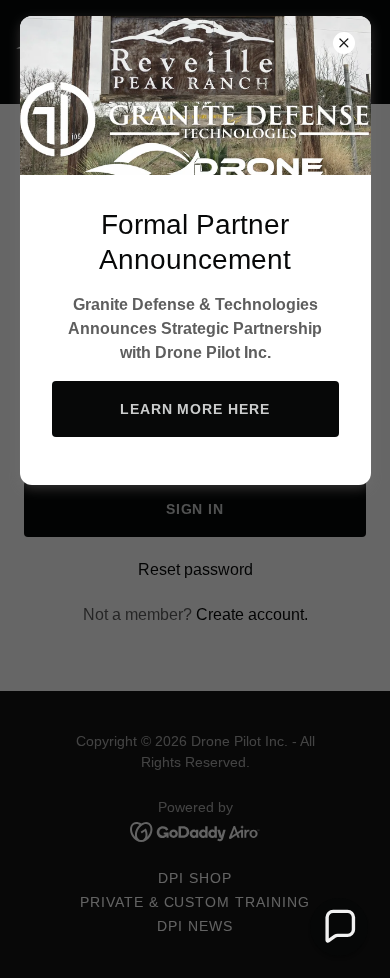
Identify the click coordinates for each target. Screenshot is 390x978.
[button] (339, 927)
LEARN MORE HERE (195, 409)
